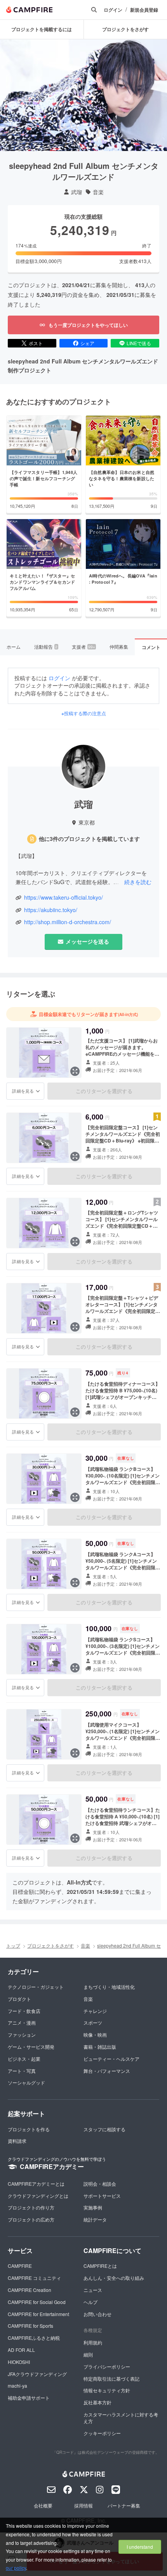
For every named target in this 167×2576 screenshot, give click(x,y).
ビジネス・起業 (24, 2059)
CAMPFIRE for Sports (30, 2326)
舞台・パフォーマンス (107, 2071)
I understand (140, 2547)
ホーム (14, 647)
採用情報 (83, 2505)
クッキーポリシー (102, 2433)
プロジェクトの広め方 (31, 2219)
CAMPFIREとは (100, 2266)
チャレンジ (95, 2011)
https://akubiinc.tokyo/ (51, 910)
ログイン (113, 10)
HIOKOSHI (19, 2362)
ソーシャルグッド (26, 2082)
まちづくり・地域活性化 (109, 1987)
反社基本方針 (97, 2402)
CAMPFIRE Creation (30, 2290)
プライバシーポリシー (107, 2366)
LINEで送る (139, 343)
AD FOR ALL (21, 2350)
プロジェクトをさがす (50, 1945)
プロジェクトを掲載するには (42, 29)
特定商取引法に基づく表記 (111, 2379)
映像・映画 (95, 2035)
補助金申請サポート (29, 2398)
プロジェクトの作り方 (31, 2207)
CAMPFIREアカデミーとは (36, 2184)
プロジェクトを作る (29, 2129)
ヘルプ (90, 2302)
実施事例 (93, 2207)
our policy (16, 2568)
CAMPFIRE (20, 2266)
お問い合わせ (97, 2314)
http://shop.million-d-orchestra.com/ (68, 922)
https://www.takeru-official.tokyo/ (63, 898)
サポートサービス (102, 2196)
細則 (88, 2354)
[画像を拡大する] (75, 1071)
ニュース (93, 2290)
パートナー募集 (124, 2505)
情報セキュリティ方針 (107, 2390)
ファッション (22, 2035)
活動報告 (46, 647)
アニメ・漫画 (22, 2022)
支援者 (83, 647)
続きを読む (138, 882)
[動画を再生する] (83, 95)
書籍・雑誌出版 (100, 2047)
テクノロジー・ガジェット (36, 1987)
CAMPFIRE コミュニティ (34, 2278)
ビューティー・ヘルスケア (111, 2059)
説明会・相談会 (100, 2184)
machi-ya (17, 2386)
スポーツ (93, 2022)
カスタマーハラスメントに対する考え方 (121, 2418)
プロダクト (19, 1999)
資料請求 (17, 2141)
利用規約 (93, 2342)
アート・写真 (22, 2071)
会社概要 (43, 2505)
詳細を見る (23, 1091)
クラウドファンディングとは (38, 2196)
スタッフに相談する (104, 2129)
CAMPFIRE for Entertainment (38, 2314)
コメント (151, 647)
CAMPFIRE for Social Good (37, 2302)
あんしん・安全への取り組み (114, 2278)
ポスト (36, 343)
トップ (13, 1945)
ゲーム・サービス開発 (31, 2047)
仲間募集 (119, 647)
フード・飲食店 (24, 2011)
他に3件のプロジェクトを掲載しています (89, 839)
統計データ (95, 2219)
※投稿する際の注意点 (84, 713)
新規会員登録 (144, 10)
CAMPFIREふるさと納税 (34, 2338)
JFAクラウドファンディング (37, 2374)
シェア (87, 343)
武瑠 (77, 192)
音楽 (98, 192)
